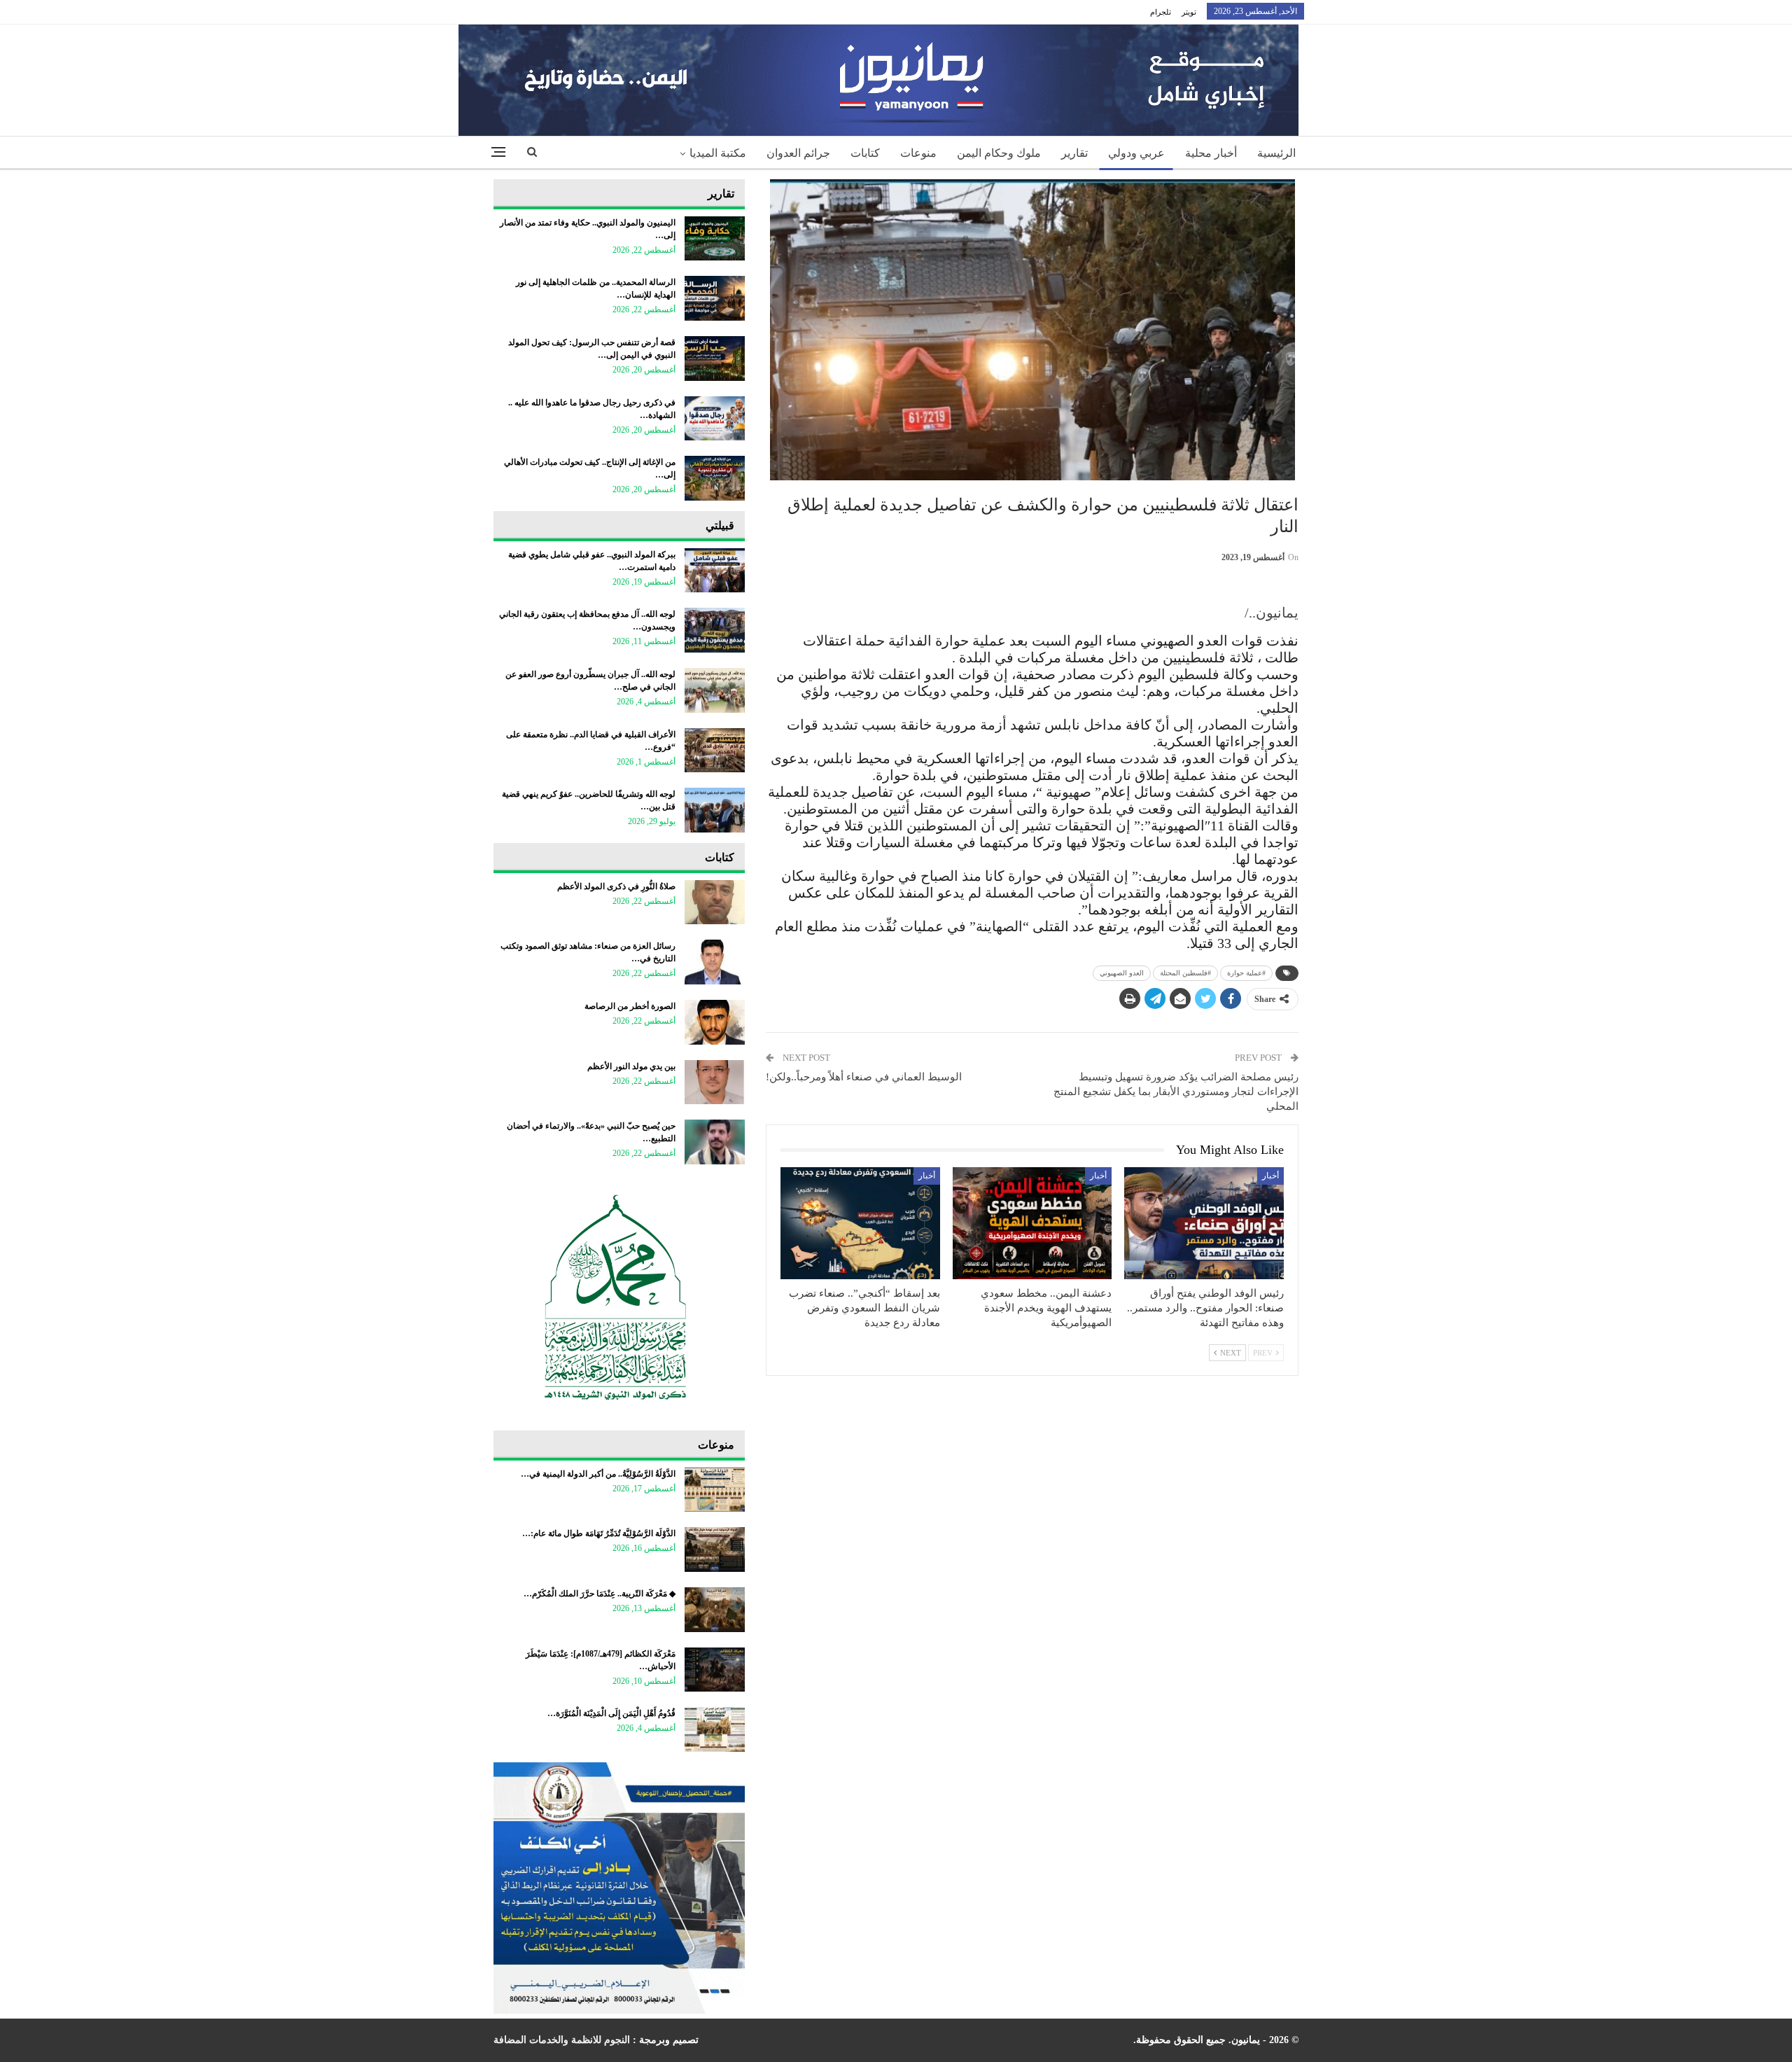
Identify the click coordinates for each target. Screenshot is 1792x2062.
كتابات (865, 153)
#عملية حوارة (1246, 973)
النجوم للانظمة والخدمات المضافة (562, 2040)
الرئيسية (1276, 153)
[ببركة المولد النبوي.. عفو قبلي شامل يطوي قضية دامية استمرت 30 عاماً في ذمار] (715, 571)
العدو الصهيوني (1122, 973)
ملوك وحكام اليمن (999, 153)
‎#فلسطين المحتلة (1185, 973)
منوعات (918, 153)
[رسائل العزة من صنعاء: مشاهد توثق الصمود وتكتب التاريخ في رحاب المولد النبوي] (715, 962)
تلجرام (1161, 12)
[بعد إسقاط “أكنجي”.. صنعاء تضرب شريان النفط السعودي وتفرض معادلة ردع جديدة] (860, 1223)
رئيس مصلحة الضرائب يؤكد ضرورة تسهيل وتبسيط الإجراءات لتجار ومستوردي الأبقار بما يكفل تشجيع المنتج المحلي (1176, 1092)
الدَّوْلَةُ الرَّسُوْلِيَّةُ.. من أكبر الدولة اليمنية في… (598, 1474)
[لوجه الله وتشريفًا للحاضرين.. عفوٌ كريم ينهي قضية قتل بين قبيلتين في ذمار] (715, 810)
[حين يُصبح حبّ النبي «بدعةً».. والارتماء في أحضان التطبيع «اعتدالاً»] (715, 1142)
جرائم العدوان (798, 153)
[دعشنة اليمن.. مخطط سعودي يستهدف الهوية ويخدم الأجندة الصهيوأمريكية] (1032, 1223)
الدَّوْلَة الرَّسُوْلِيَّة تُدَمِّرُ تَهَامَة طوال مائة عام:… (599, 1533)
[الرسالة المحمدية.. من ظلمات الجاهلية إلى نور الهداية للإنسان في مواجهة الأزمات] (715, 298)
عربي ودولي (1136, 153)
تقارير (1074, 153)
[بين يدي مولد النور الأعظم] (715, 1082)
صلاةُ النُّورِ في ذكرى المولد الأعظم (616, 886)
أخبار (1270, 1176)
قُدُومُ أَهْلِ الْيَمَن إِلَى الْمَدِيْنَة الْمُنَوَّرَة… (611, 1713)
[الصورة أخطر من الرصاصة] (715, 1022)
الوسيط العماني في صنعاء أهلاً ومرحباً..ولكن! (864, 1077)
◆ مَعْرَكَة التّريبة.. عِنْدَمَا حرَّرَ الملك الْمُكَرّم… (600, 1594)
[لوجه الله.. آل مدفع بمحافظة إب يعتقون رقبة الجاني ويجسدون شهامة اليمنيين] (715, 630)
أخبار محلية (1211, 153)
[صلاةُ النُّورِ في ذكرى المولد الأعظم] (715, 903)
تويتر (1189, 12)
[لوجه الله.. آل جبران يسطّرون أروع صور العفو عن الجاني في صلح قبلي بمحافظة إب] (715, 690)
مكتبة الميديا (718, 153)
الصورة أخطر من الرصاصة (630, 1006)
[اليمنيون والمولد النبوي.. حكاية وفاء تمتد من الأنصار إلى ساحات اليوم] (715, 239)
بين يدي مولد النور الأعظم (631, 1066)
